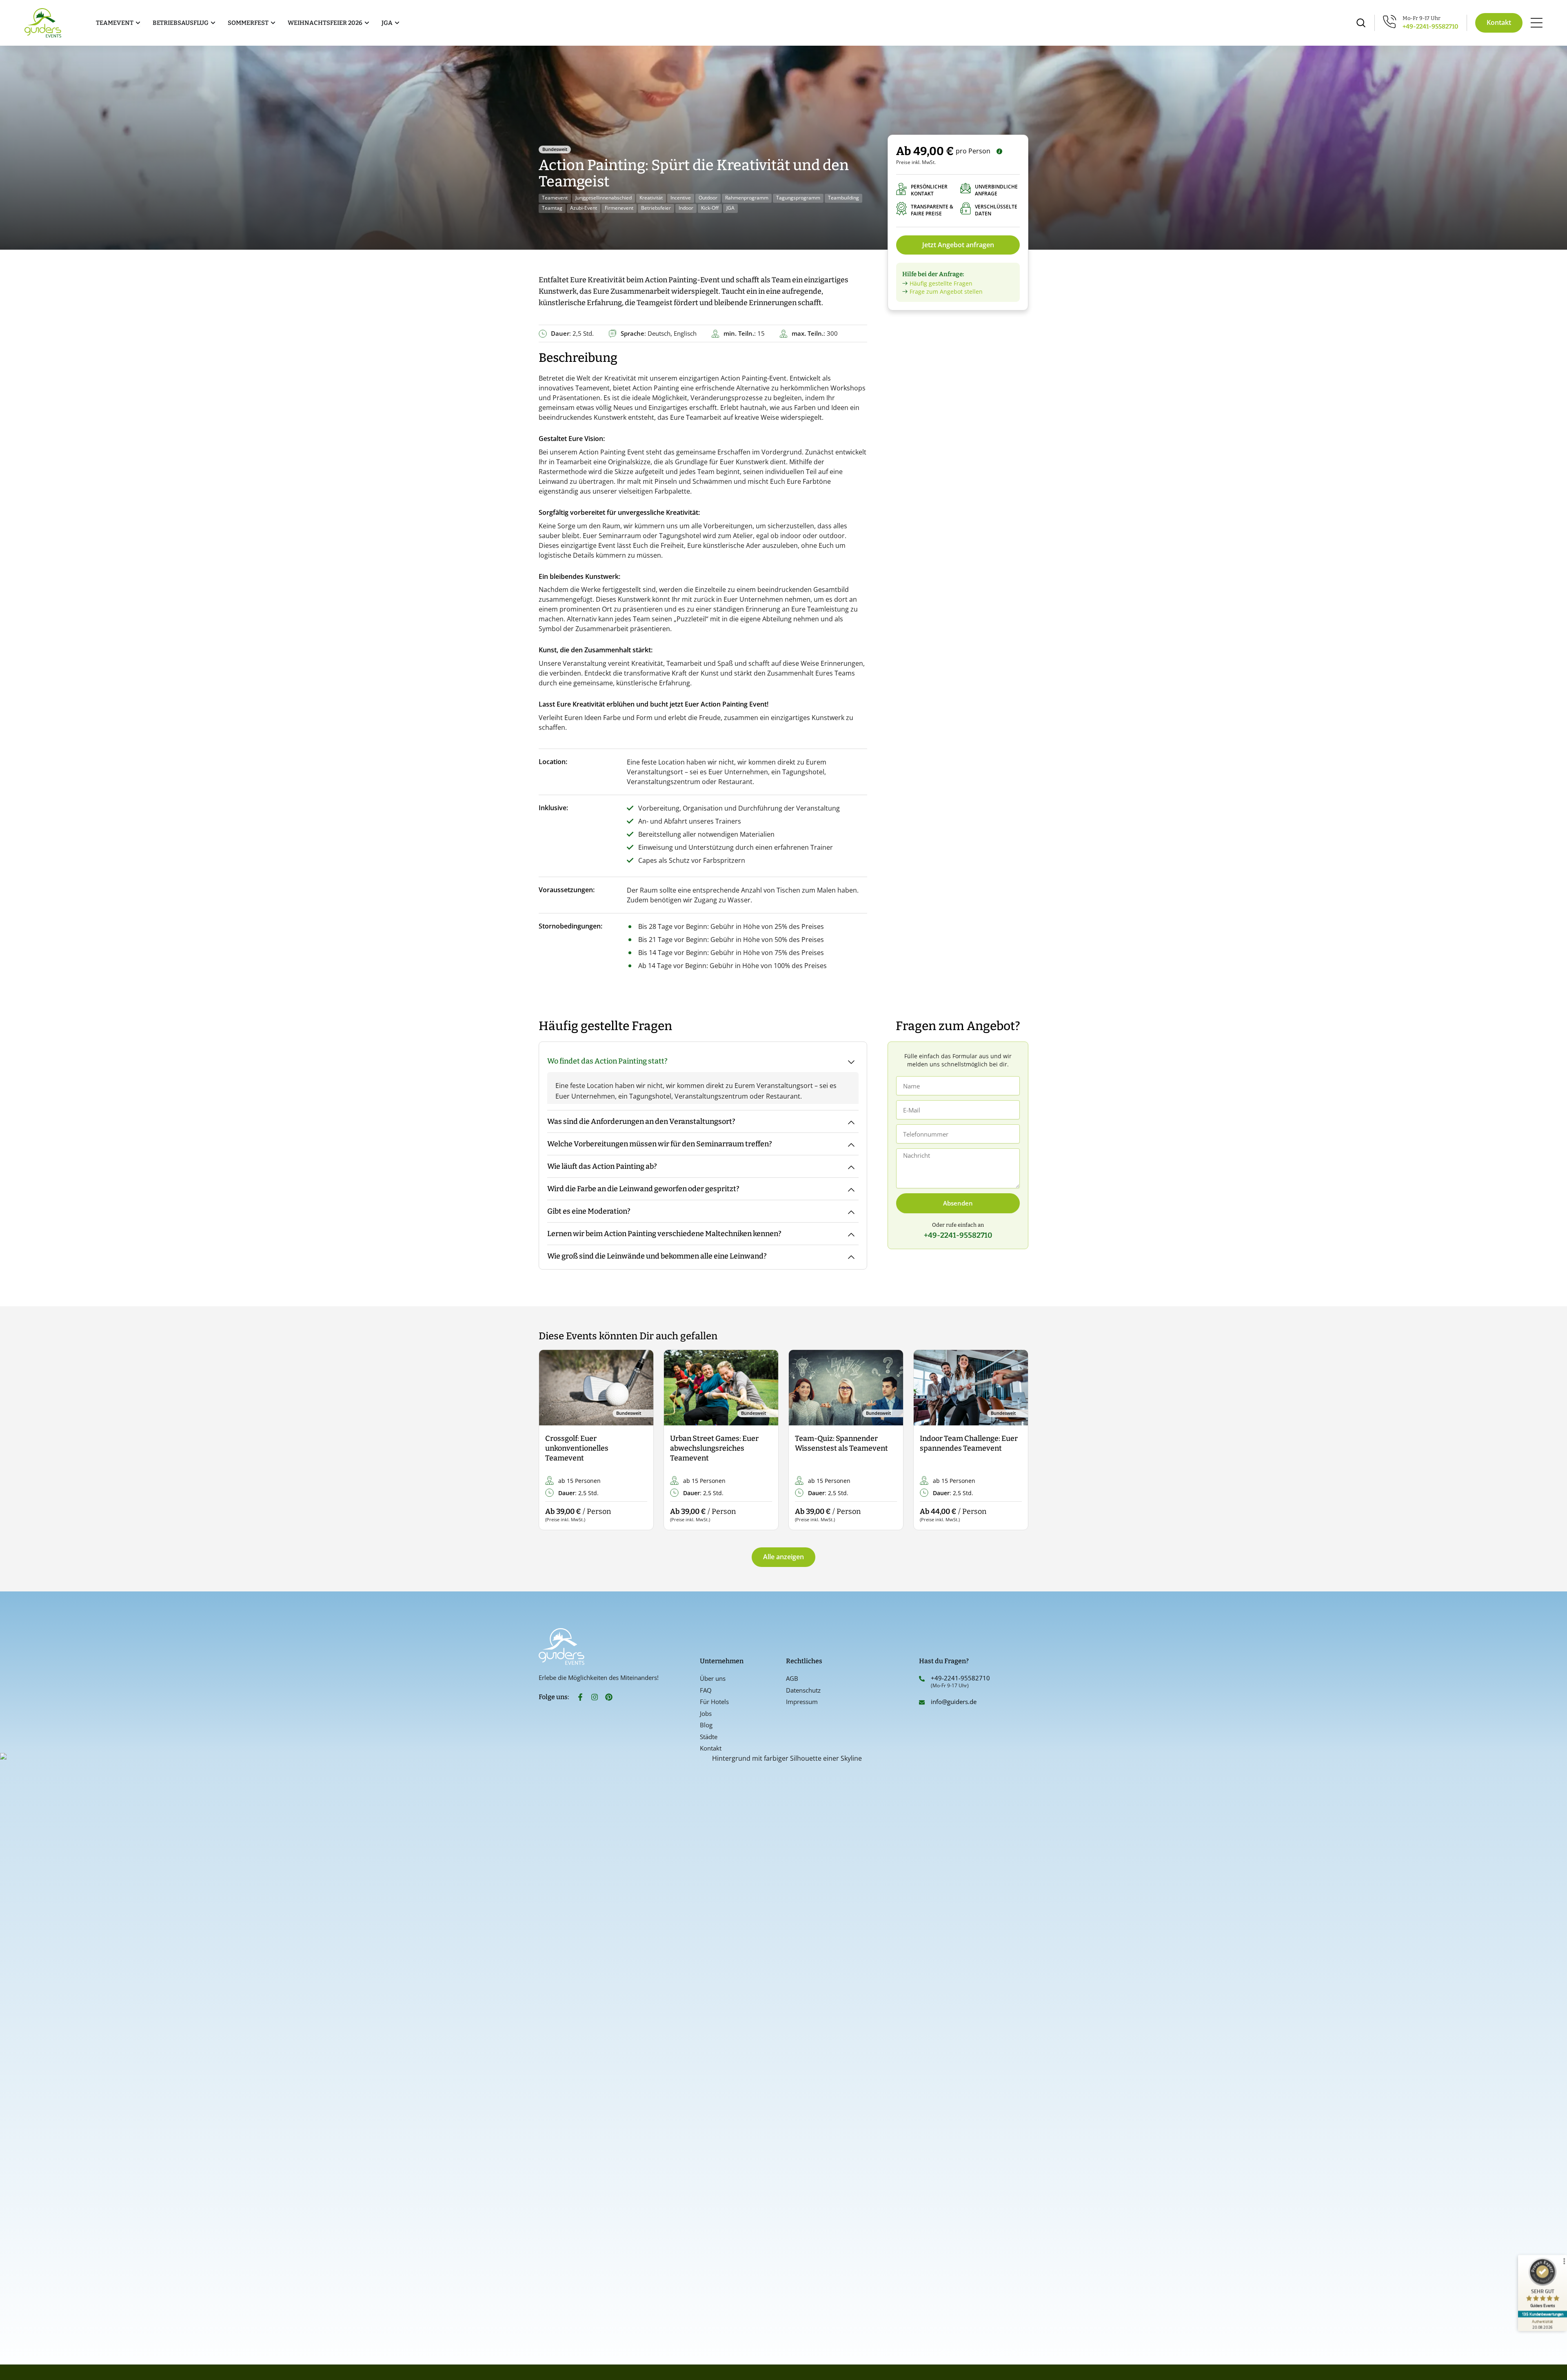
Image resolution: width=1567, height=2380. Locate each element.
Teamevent (555, 198)
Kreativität (651, 198)
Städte (709, 1737)
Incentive (681, 198)
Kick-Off (710, 208)
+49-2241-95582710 (1430, 27)
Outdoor (708, 198)
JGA (730, 208)
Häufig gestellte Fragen (941, 283)
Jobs (706, 1713)
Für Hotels (714, 1702)
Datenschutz (803, 1690)
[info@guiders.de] (922, 1702)
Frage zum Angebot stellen (946, 291)
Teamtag (552, 208)
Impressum (802, 1702)
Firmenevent (619, 208)
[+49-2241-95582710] (922, 1679)
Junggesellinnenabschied (604, 198)
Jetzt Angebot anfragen (958, 245)
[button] (552, 1440)
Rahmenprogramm (747, 198)
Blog (706, 1725)
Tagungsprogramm (798, 198)
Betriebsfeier (656, 208)
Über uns (713, 1678)
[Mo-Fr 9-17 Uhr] (1390, 21)
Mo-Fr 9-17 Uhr (1422, 18)
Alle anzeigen (783, 1557)
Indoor (686, 208)
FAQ (706, 1690)
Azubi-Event (584, 208)
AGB (792, 1678)
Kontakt (711, 1748)
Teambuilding (843, 198)
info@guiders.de (954, 1702)
